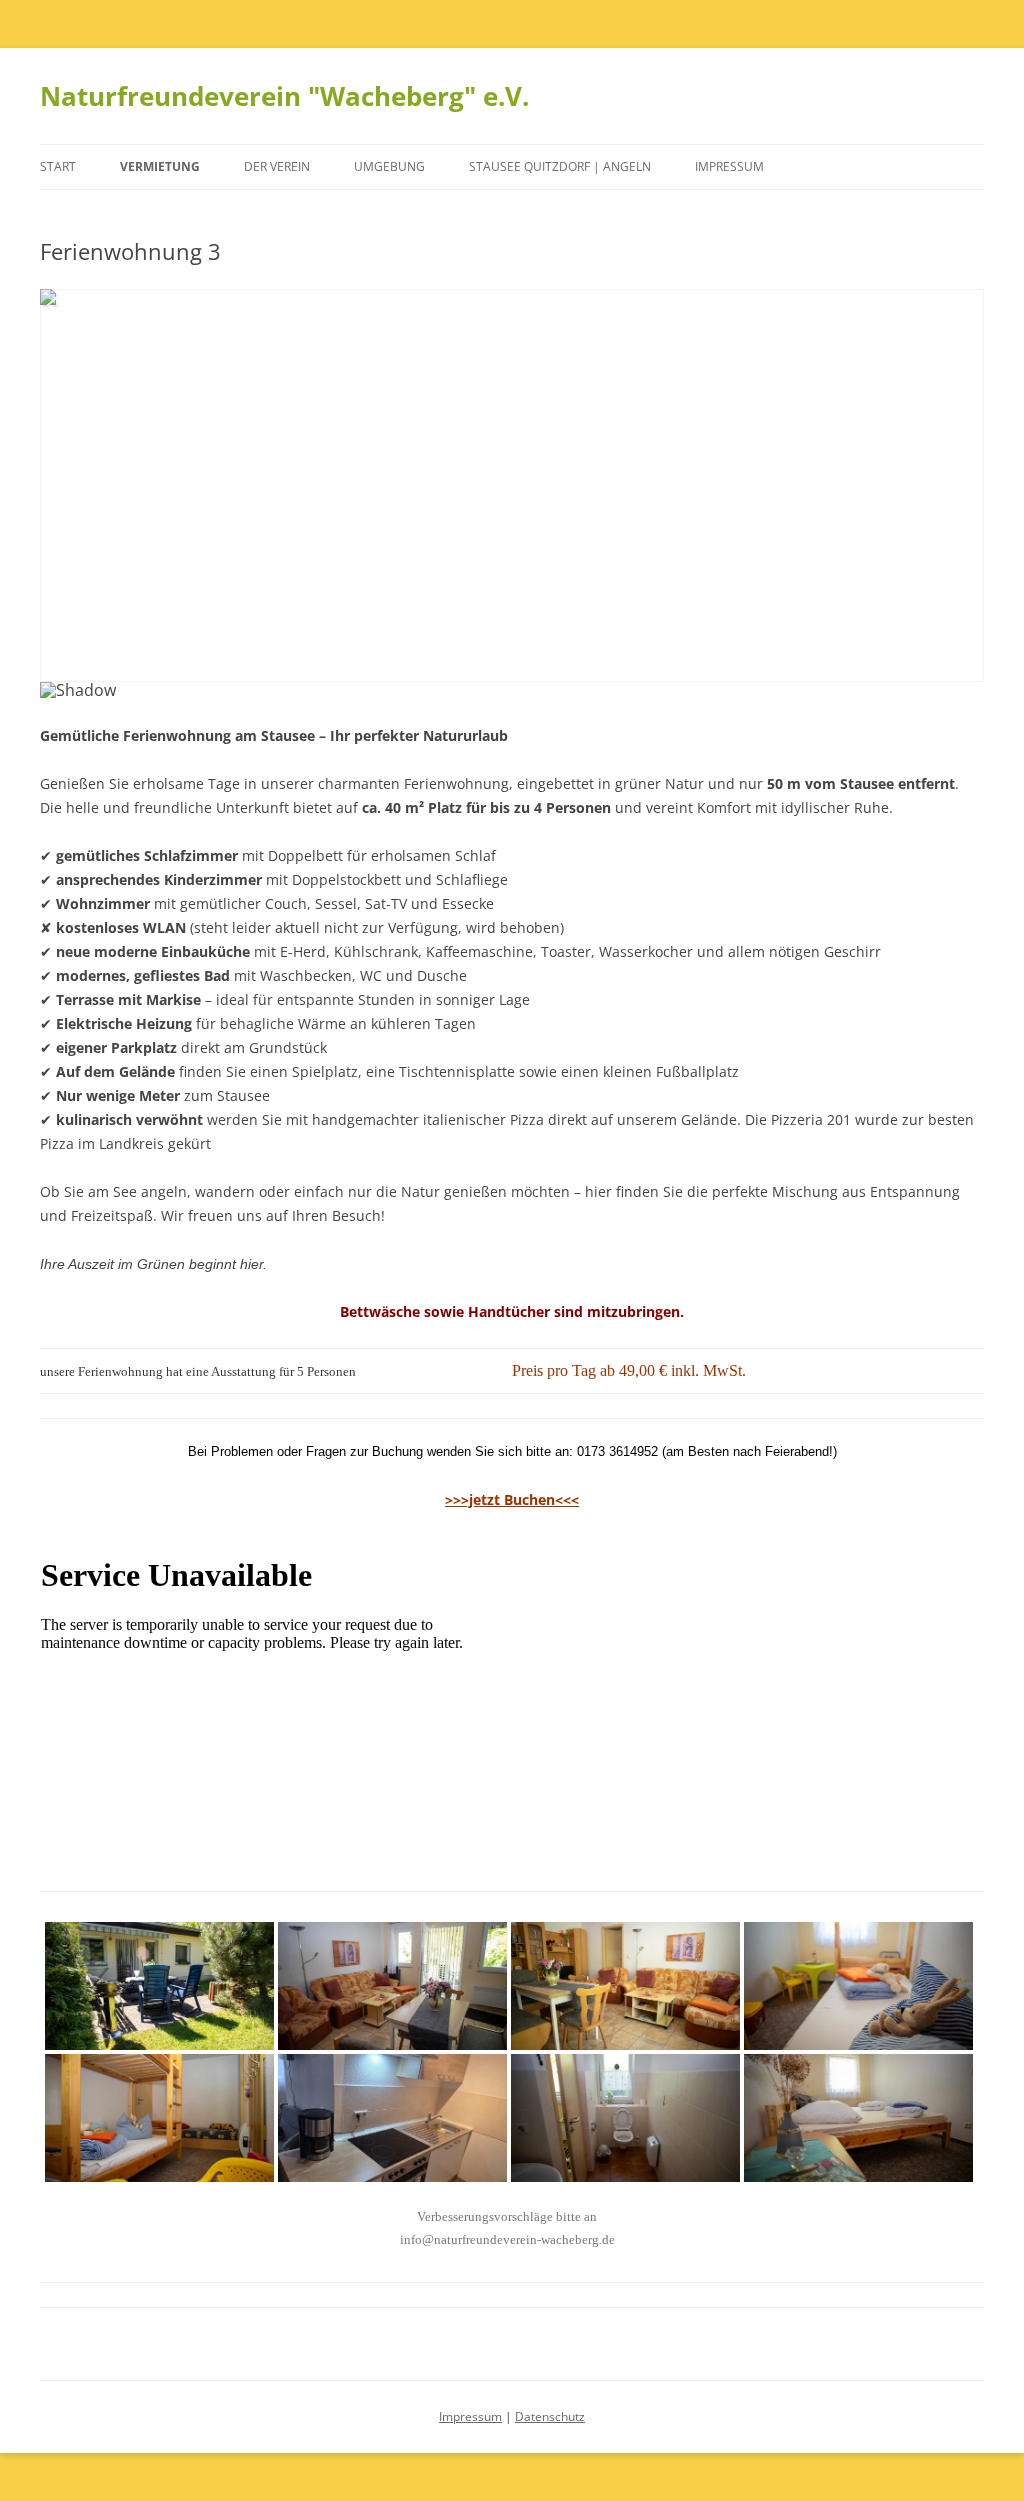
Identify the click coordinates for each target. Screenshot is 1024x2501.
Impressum (729, 166)
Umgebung (389, 166)
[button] (71, 485)
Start (58, 166)
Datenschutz (550, 2416)
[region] (512, 506)
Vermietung (160, 166)
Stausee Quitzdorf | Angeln (560, 166)
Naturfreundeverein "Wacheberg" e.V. (284, 96)
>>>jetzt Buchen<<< (512, 1499)
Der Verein (277, 166)
